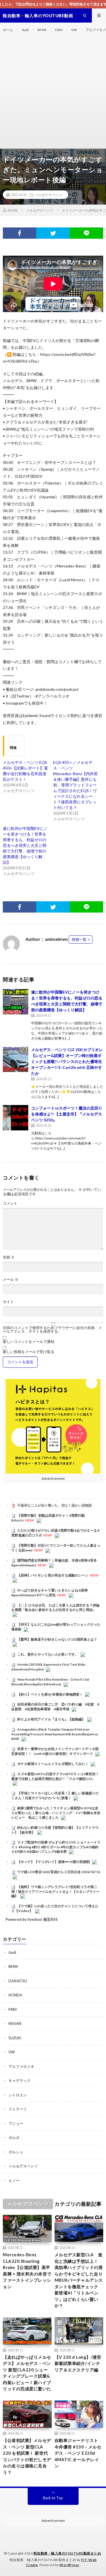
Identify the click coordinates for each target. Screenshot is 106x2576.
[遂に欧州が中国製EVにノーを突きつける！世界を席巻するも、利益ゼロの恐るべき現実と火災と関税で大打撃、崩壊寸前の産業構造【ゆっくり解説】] (16, 1002)
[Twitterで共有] (53, 233)
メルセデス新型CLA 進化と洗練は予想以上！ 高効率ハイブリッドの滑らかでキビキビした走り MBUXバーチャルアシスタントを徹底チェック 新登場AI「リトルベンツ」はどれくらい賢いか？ (79, 2280)
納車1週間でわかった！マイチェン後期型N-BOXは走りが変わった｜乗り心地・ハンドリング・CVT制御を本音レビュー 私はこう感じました (56, 1813)
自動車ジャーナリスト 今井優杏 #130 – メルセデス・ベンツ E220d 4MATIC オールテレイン (78, 2453)
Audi (25, 30)
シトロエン (18, 2095)
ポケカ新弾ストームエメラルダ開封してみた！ (53, 1764)
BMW (42, 30)
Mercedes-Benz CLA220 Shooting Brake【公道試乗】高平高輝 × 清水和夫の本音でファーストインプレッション (27, 2271)
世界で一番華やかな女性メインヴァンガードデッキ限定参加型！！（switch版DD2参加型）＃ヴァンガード (55, 1751)
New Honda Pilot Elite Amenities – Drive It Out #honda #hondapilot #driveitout (50, 1682)
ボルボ (14, 2137)
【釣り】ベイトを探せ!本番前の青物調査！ (50, 1694)
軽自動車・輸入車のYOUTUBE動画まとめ (67, 2553)
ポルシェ (16, 2152)
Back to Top (53, 2498)
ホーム (8, 30)
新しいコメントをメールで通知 (29, 1342)
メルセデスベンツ (48, 195)
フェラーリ (18, 2109)
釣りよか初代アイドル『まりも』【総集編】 (51, 1719)
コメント (10, 1203)
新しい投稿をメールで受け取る (29, 1352)
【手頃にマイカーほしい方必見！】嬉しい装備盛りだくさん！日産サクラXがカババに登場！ (55, 1795)
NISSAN (15, 2023)
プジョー (16, 2123)
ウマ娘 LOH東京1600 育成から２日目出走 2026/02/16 (59, 1872)
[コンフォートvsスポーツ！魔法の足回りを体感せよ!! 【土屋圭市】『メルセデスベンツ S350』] (16, 1118)
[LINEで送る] (86, 233)
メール (11, 1280)
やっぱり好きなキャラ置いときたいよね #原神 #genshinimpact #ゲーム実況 (49, 1593)
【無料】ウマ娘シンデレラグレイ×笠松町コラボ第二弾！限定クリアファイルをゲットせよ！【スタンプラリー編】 (55, 1891)
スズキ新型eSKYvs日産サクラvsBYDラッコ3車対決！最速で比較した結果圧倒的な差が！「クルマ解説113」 (55, 1776)
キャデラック (20, 2080)
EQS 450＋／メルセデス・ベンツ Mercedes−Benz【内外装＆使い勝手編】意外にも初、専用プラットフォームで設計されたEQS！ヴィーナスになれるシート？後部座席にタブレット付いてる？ (75, 785)
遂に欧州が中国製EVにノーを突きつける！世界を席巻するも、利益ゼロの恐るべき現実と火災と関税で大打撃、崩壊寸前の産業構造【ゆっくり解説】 (25, 845)
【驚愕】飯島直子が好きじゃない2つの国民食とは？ (57, 1639)
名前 (9, 1257)
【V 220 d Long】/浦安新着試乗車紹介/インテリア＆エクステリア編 (78, 2363)
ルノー (14, 2180)
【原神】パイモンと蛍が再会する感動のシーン (53, 1575)
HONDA (15, 1995)
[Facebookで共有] (20, 233)
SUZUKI (15, 2038)
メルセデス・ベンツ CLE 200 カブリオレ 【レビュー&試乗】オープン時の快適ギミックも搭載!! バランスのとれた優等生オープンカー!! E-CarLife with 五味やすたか (67, 1061)
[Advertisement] (53, 93)
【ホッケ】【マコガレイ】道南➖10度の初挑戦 (54, 1862)
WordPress (69, 2565)
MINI (59, 30)
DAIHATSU (18, 1981)
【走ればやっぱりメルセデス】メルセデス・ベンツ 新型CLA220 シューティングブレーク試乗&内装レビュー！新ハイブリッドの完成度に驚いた (27, 2373)
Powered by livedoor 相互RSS (32, 1919)
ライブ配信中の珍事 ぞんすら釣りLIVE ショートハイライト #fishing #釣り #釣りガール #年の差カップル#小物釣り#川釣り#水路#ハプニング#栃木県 (56, 1847)
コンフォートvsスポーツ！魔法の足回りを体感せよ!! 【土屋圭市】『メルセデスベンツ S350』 (67, 1114)
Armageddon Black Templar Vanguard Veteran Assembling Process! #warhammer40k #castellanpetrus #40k (55, 1734)
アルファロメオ (21, 2066)
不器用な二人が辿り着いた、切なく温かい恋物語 (55, 1505)
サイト (8, 1302)
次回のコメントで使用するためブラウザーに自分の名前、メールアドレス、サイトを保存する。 (52, 1330)
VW (74, 30)
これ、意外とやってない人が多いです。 (48, 1654)
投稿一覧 (79, 939)
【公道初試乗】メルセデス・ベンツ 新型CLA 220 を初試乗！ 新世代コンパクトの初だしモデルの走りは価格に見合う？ (27, 2456)
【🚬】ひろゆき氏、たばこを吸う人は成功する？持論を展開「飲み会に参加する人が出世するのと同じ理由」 (55, 1608)
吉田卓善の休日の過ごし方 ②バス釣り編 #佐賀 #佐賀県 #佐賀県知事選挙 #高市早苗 (55, 1707)
